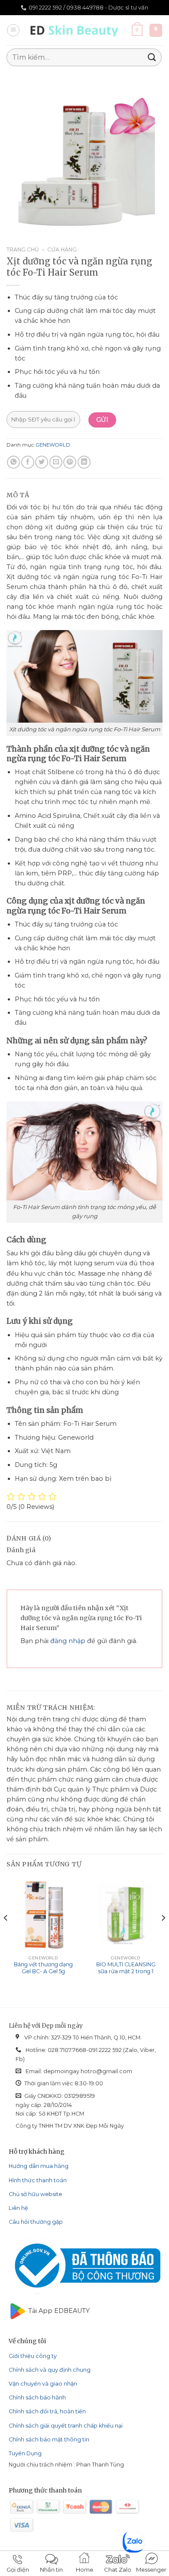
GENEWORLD (53, 445)
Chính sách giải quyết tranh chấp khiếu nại (66, 2426)
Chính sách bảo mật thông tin (49, 2439)
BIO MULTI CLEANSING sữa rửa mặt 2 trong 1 (126, 1968)
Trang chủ (23, 249)
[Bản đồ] (156, 30)
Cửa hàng (62, 249)
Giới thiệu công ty (33, 2356)
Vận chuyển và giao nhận (43, 2384)
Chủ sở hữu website (35, 2194)
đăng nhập (68, 1641)
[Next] (163, 1935)
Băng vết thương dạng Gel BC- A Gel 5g (43, 1968)
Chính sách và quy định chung (50, 2370)
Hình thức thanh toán (38, 2180)
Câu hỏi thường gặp (36, 2222)
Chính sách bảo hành (37, 2398)
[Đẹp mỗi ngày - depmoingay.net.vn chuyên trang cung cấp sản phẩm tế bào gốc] (76, 30)
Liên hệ (18, 2208)
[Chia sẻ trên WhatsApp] (13, 462)
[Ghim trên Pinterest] (70, 462)
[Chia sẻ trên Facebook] (28, 462)
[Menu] (13, 31)
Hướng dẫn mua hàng (39, 2166)
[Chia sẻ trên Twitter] (42, 462)
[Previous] (6, 1935)
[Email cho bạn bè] (56, 462)
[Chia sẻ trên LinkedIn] (84, 462)
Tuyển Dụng (25, 2453)
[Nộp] (152, 57)
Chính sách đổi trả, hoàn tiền (47, 2411)
